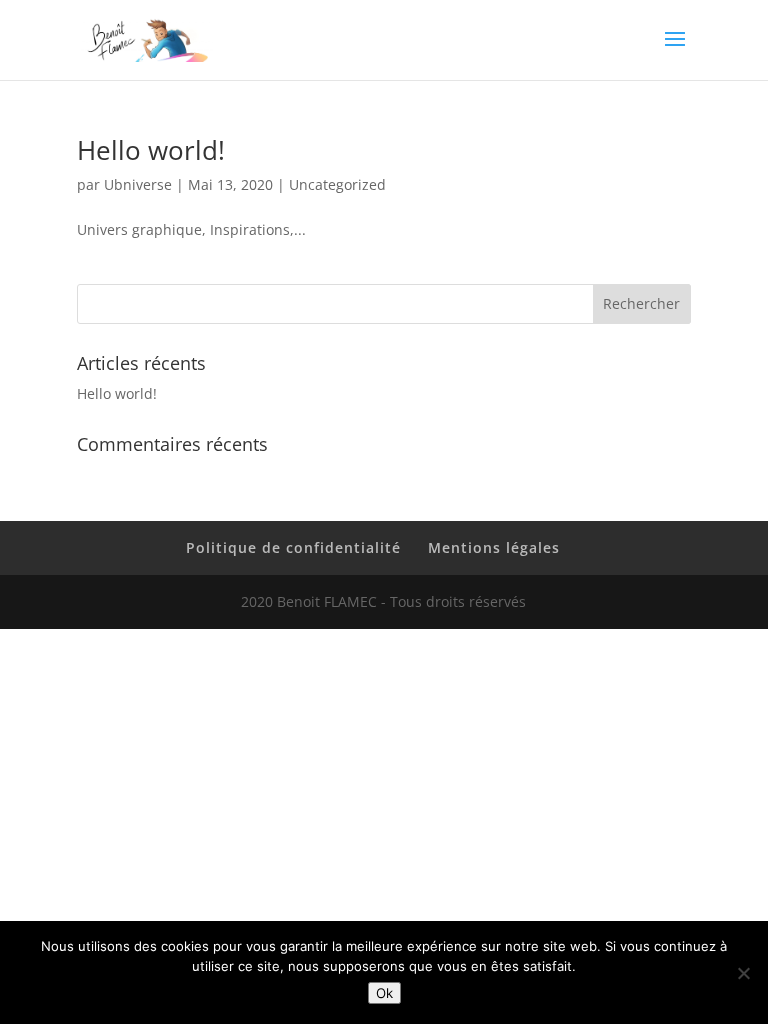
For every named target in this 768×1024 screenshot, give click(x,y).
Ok (384, 993)
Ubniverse (138, 184)
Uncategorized (337, 184)
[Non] (743, 973)
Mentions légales (494, 547)
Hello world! (151, 150)
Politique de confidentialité (293, 547)
